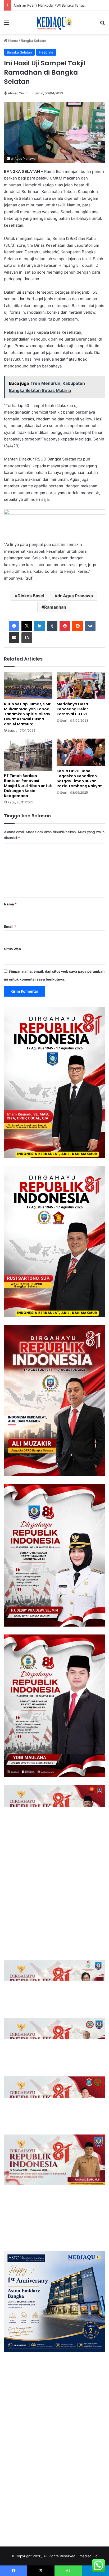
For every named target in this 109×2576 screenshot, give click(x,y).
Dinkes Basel (31, 596)
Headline (46, 52)
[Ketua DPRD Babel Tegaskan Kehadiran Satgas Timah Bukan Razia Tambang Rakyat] (81, 752)
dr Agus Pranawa (75, 596)
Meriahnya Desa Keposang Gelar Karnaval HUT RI (72, 709)
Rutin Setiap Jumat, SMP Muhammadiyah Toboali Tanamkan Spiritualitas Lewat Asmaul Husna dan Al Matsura (28, 714)
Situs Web (12, 949)
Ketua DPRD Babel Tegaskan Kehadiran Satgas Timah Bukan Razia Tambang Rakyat (79, 778)
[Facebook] (14, 626)
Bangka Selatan (33, 41)
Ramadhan (55, 607)
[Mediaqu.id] (54, 22)
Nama (10, 904)
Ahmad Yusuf (18, 93)
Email (10, 926)
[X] (27, 626)
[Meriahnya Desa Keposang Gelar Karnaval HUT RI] (81, 685)
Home (13, 41)
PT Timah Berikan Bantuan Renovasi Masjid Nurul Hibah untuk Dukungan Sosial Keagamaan (28, 786)
